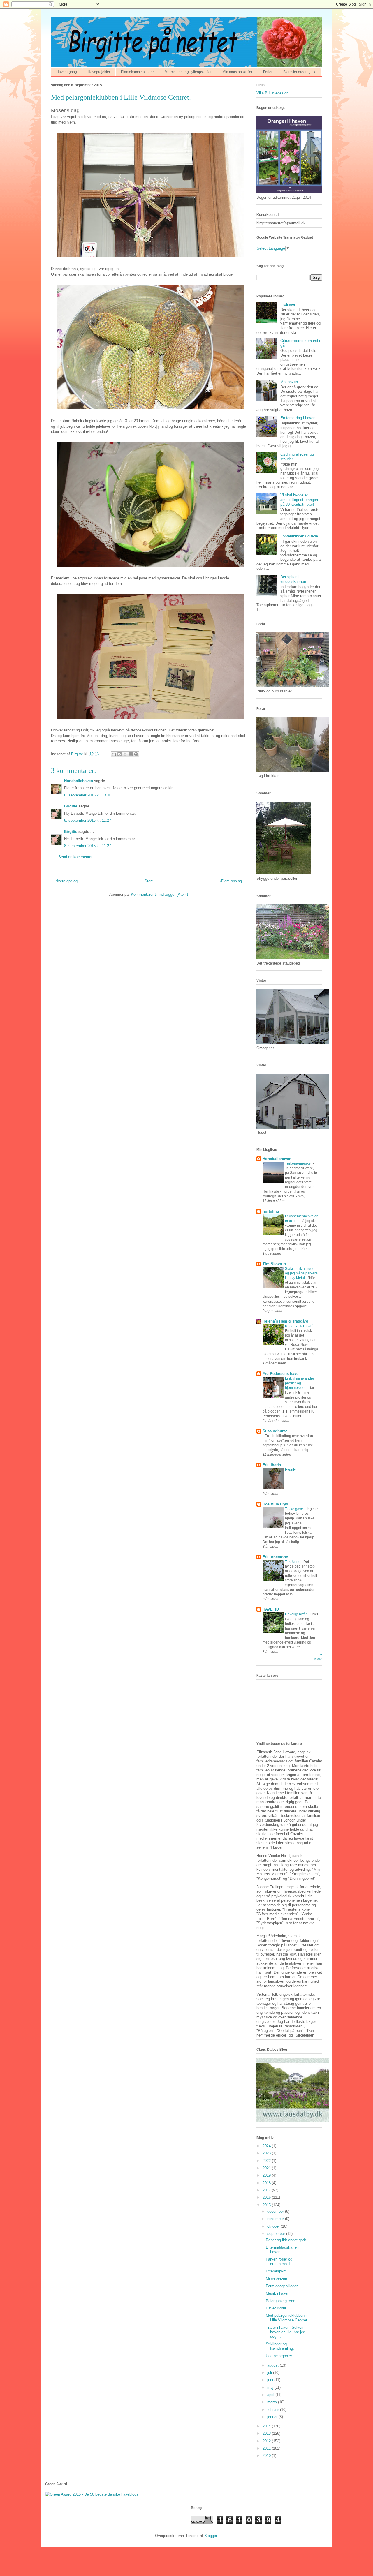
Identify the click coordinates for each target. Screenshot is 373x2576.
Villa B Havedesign (272, 93)
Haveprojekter (99, 72)
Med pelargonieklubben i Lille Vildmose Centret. (287, 2318)
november (276, 2219)
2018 (267, 2183)
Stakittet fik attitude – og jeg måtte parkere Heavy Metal (301, 1273)
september (277, 2234)
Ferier (268, 72)
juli (270, 2373)
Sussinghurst (275, 1431)
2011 (267, 2448)
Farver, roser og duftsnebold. (279, 2262)
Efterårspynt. (277, 2271)
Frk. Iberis (272, 1465)
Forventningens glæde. (300, 536)
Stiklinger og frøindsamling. (280, 2346)
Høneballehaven (79, 781)
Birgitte (71, 806)
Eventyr (291, 1470)
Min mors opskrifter (237, 72)
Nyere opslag (66, 881)
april (271, 2395)
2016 (267, 2197)
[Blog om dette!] (119, 754)
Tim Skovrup (274, 1264)
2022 (267, 2161)
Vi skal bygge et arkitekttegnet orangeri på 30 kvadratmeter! (299, 500)
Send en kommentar (75, 857)
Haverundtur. (276, 2308)
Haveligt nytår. (297, 1614)
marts (273, 2402)
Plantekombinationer (137, 72)
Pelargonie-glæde (280, 2301)
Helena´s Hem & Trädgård (285, 1321)
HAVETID (271, 1609)
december (276, 2211)
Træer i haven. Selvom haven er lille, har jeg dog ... (285, 2332)
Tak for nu (293, 1562)
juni (271, 2380)
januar (273, 2417)
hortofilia (271, 1211)
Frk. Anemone (275, 1557)
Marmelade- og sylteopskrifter (188, 72)
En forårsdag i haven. (298, 418)
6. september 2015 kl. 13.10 (88, 795)
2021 (267, 2168)
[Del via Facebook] (131, 754)
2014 (267, 2426)
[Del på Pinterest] (136, 754)
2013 (267, 2433)
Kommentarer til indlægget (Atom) (159, 894)
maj (271, 2387)
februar (274, 2410)
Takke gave (294, 1509)
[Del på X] (125, 754)
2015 (267, 2205)
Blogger (211, 2536)
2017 (267, 2190)
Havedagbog (67, 72)
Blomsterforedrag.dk (299, 72)
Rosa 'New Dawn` (300, 1326)
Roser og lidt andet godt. (286, 2240)
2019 (267, 2175)
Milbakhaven (276, 2279)
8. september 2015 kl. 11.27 (88, 820)
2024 (267, 2146)
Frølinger (288, 304)
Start (149, 881)
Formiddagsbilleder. (282, 2286)
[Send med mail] (114, 754)
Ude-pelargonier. (279, 2356)
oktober (274, 2226)
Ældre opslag (231, 881)
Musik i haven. (278, 2293)
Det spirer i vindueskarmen (293, 579)
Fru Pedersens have (280, 1374)
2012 (267, 2441)
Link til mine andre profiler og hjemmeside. (300, 1383)
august (273, 2365)
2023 (267, 2153)
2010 (267, 2456)
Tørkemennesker (299, 1163)
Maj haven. (290, 382)
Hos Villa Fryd (275, 1504)
